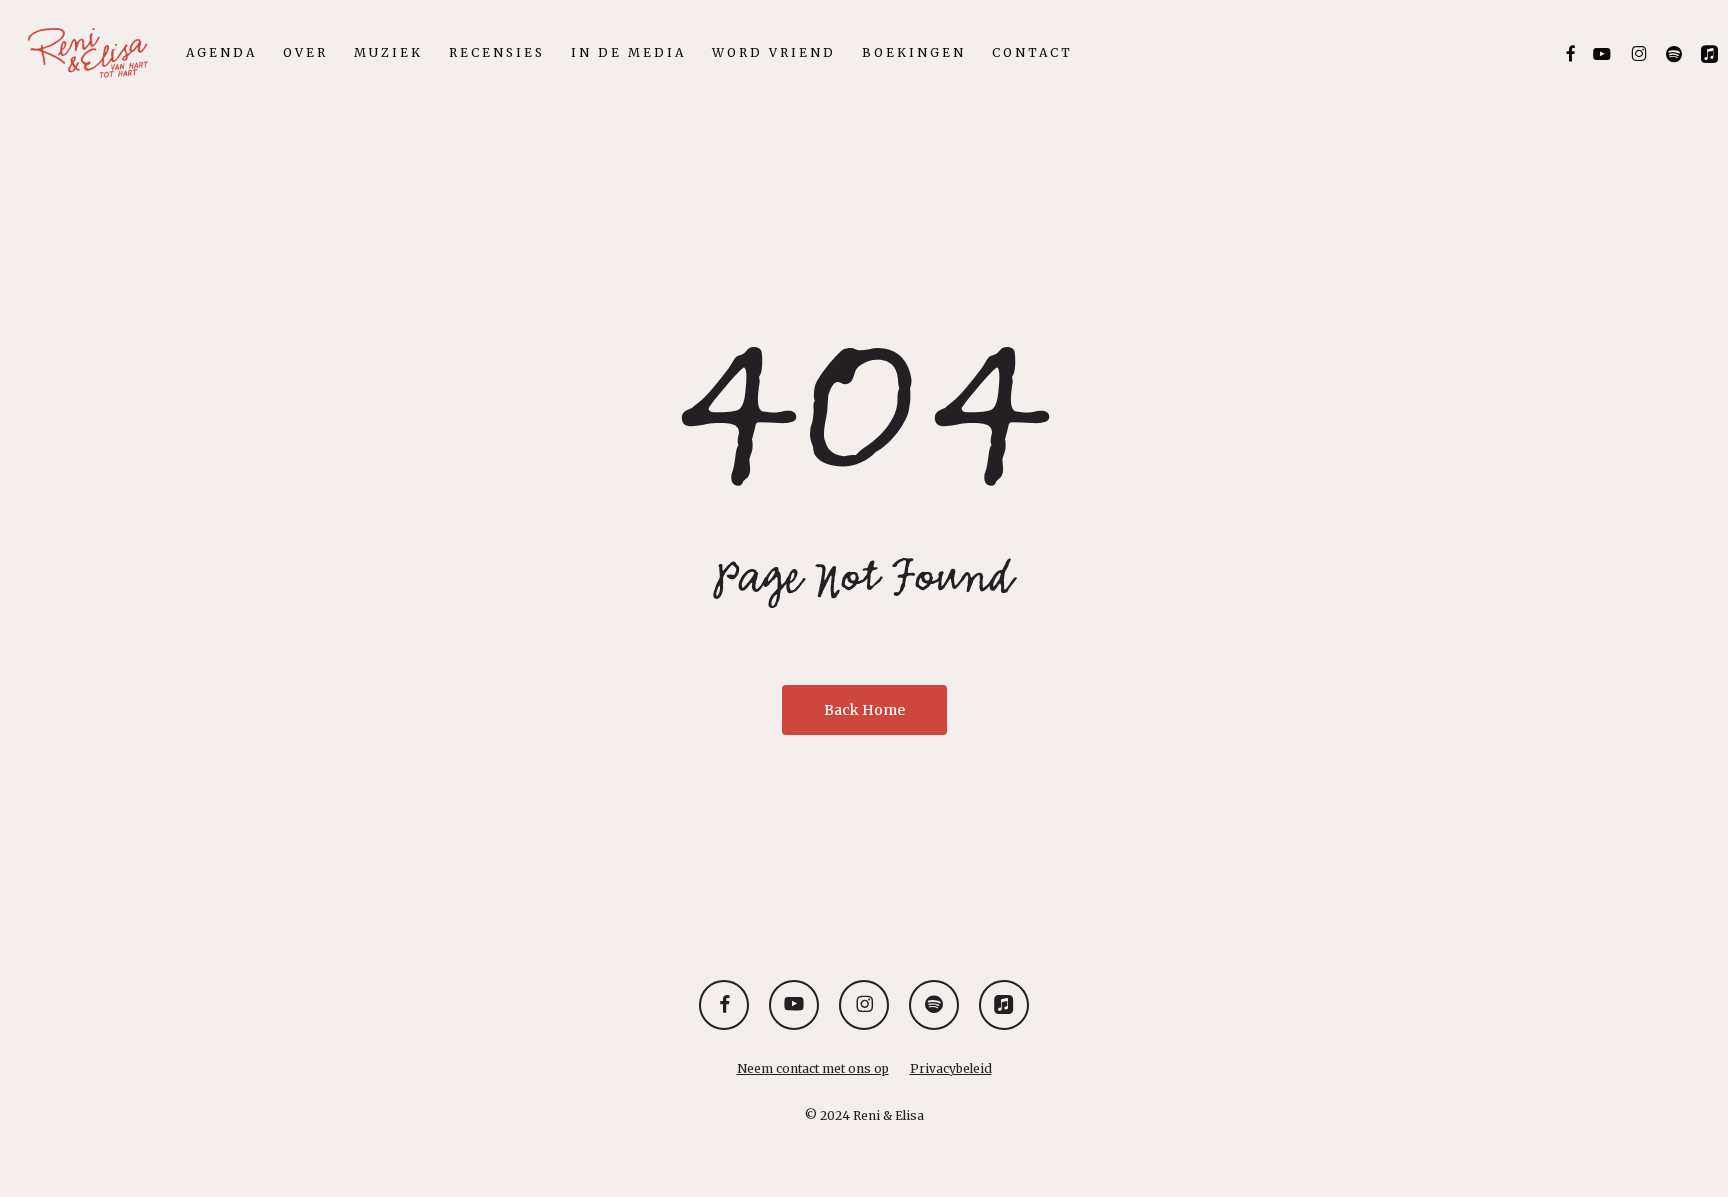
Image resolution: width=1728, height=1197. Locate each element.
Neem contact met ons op (813, 1068)
